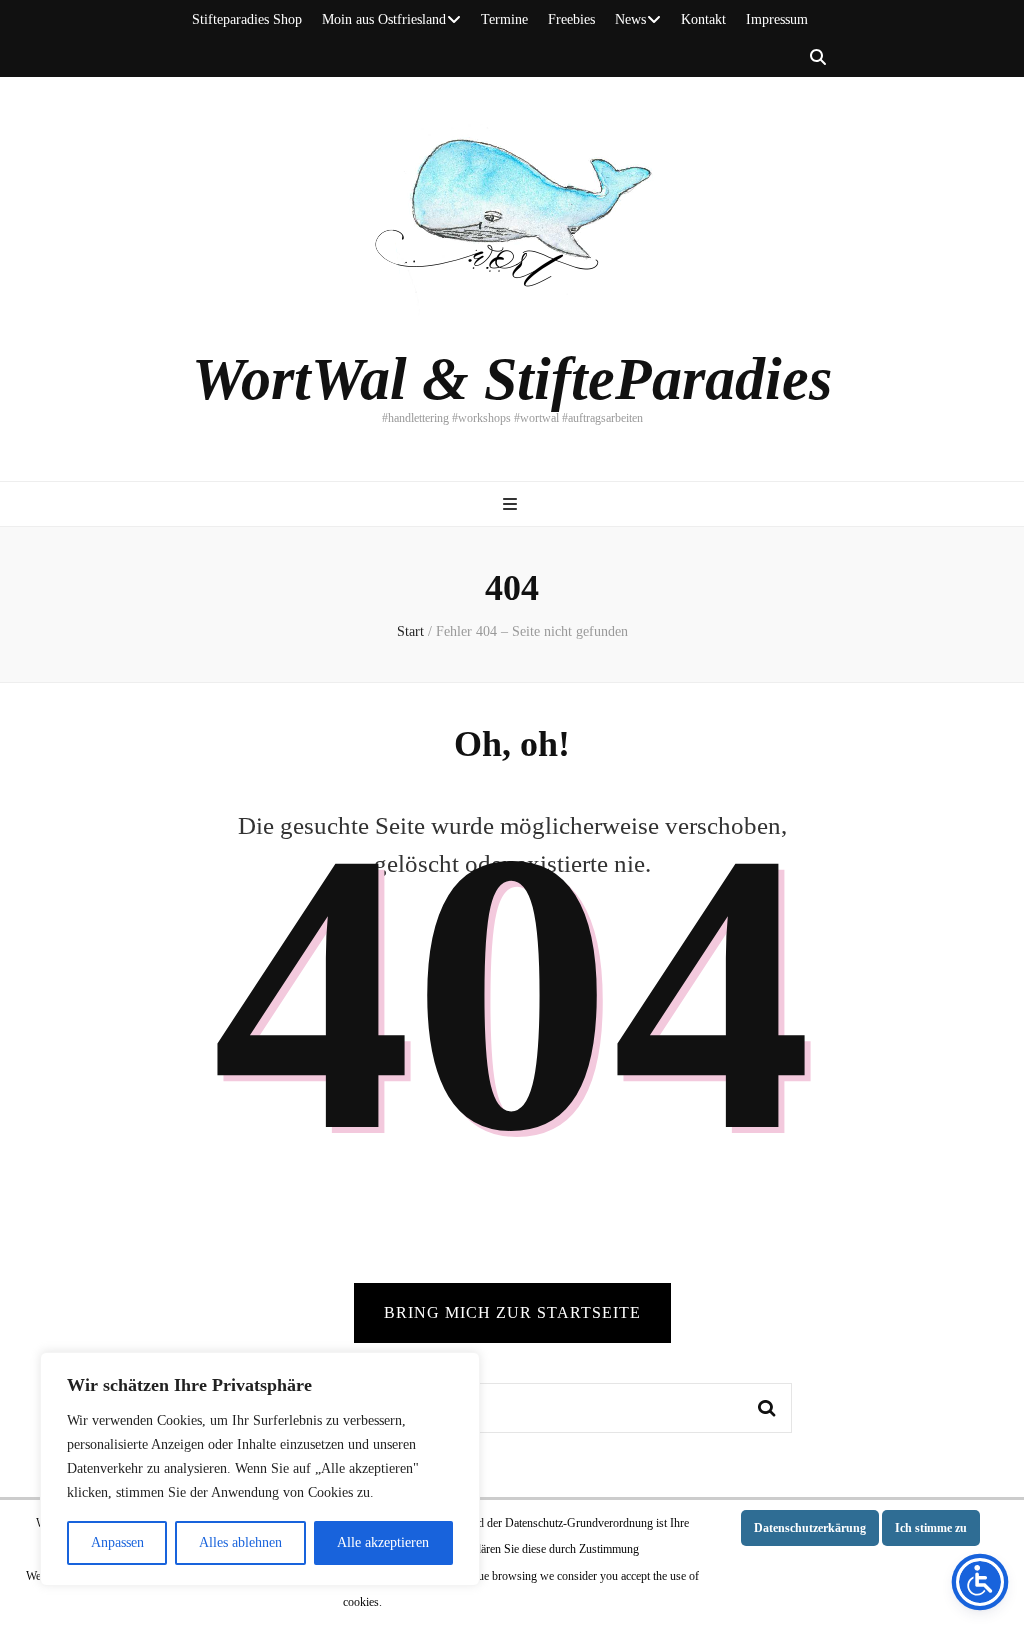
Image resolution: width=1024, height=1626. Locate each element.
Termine (504, 19)
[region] (260, 1469)
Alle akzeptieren (383, 1542)
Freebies (571, 19)
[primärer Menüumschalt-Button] (512, 505)
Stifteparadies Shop (247, 19)
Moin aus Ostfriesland (384, 19)
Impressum (777, 19)
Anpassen (117, 1542)
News (630, 19)
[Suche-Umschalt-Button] (818, 58)
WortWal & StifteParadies (512, 379)
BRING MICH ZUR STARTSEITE (512, 1312)
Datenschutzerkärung (810, 1528)
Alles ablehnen (240, 1542)
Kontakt (703, 19)
